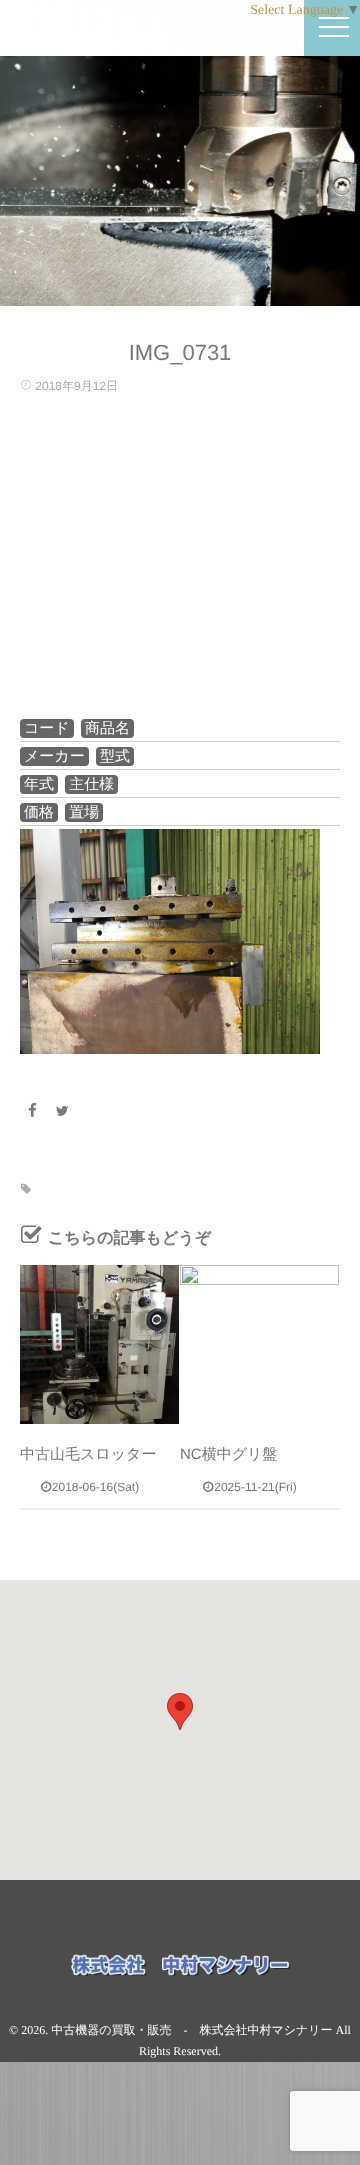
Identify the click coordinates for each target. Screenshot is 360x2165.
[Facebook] (32, 1111)
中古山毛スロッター (88, 1454)
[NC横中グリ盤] (259, 1344)
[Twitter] (63, 1111)
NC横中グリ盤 (228, 1454)
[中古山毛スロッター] (99, 1344)
